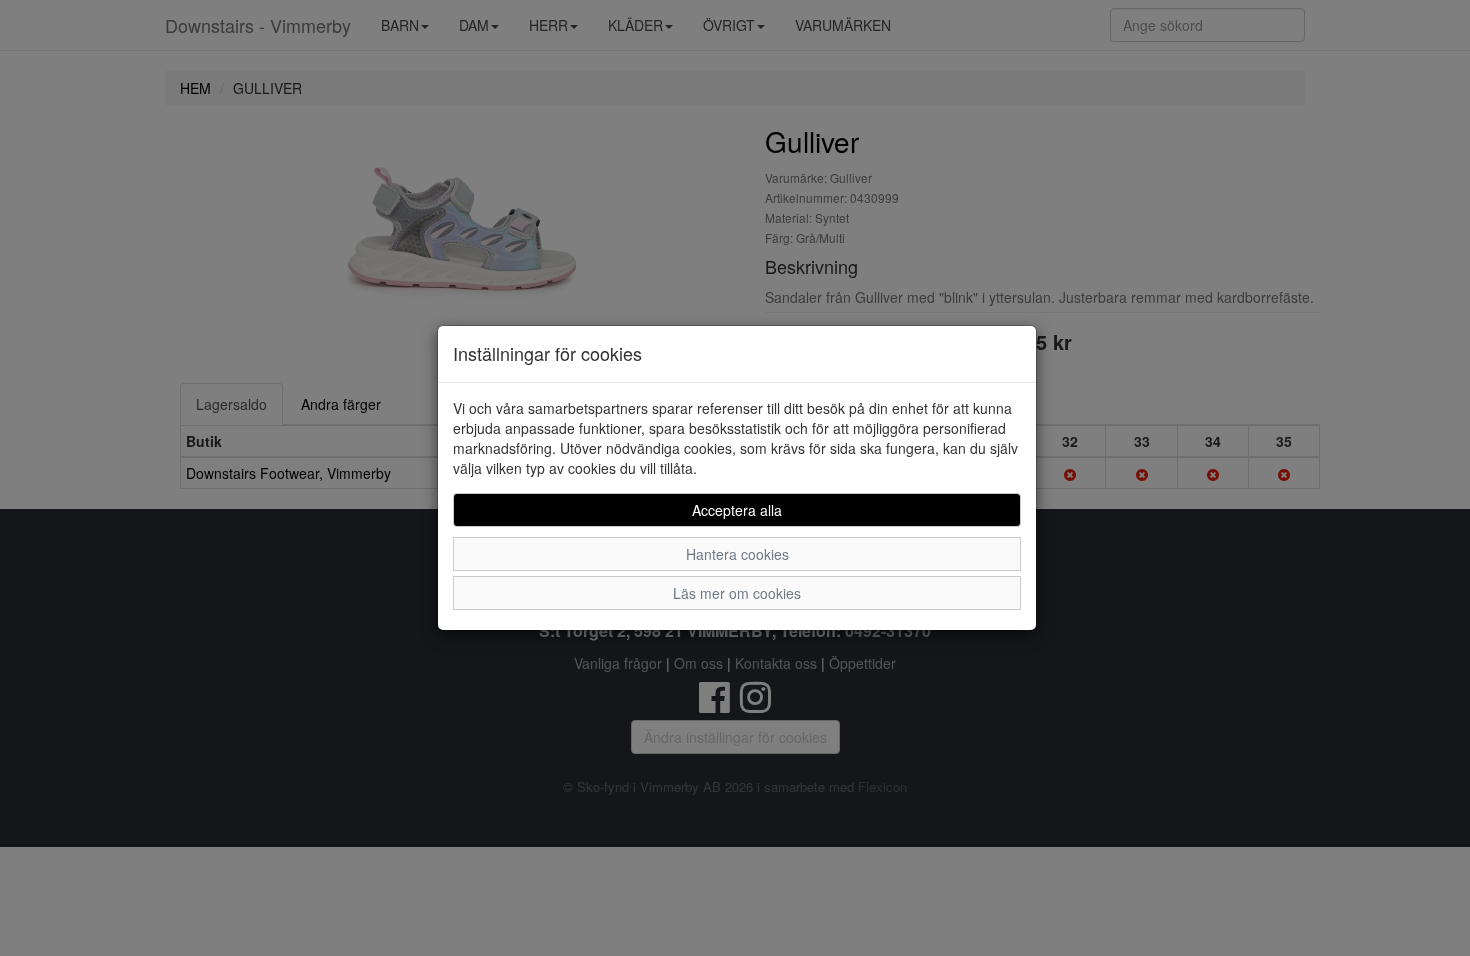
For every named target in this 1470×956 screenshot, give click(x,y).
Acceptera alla (737, 510)
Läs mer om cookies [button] (737, 593)
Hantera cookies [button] (737, 554)
